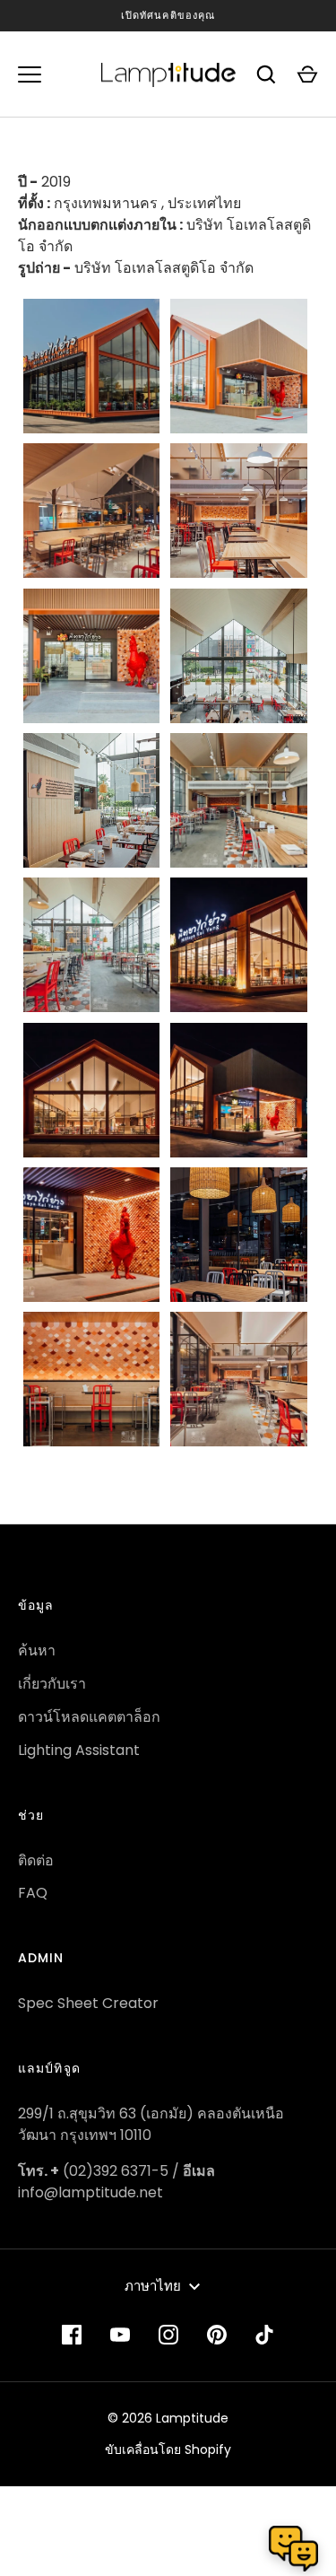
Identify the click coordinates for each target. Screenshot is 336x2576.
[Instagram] (168, 2335)
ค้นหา (37, 1650)
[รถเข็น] (307, 74)
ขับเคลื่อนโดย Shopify (168, 2449)
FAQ (33, 1893)
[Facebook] (72, 2335)
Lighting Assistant (79, 1750)
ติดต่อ (36, 1860)
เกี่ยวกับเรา (52, 1684)
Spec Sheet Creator (88, 2003)
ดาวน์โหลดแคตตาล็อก (89, 1717)
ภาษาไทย (153, 2286)
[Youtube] (120, 2335)
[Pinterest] (217, 2335)
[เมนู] (30, 74)
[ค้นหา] (266, 74)
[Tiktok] (265, 2335)
